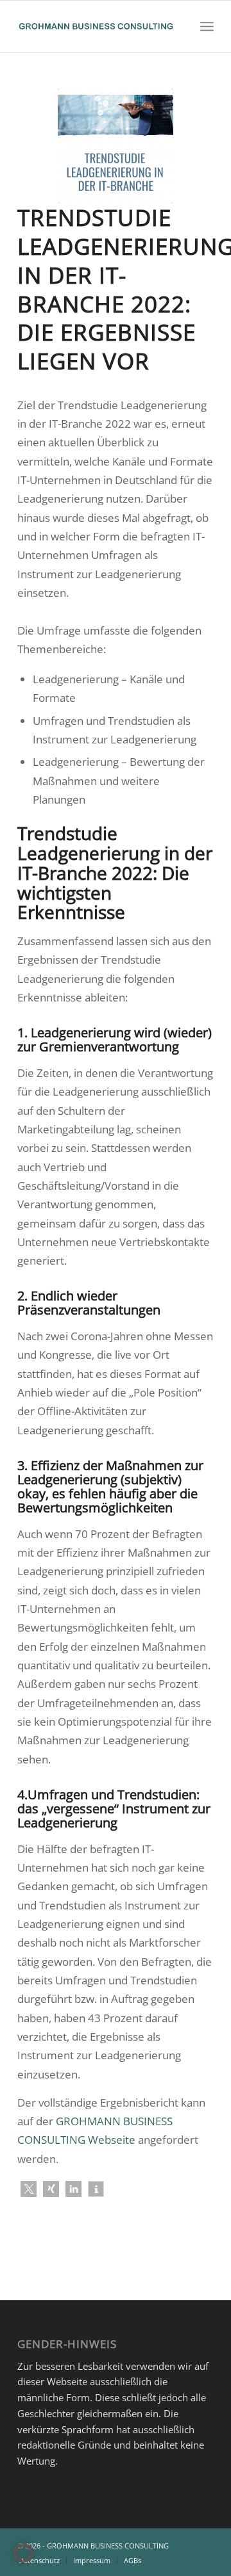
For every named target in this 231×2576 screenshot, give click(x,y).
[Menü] (207, 26)
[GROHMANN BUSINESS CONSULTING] (96, 26)
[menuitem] (207, 26)
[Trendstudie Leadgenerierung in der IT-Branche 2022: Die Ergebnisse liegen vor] (116, 146)
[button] (29, 2189)
